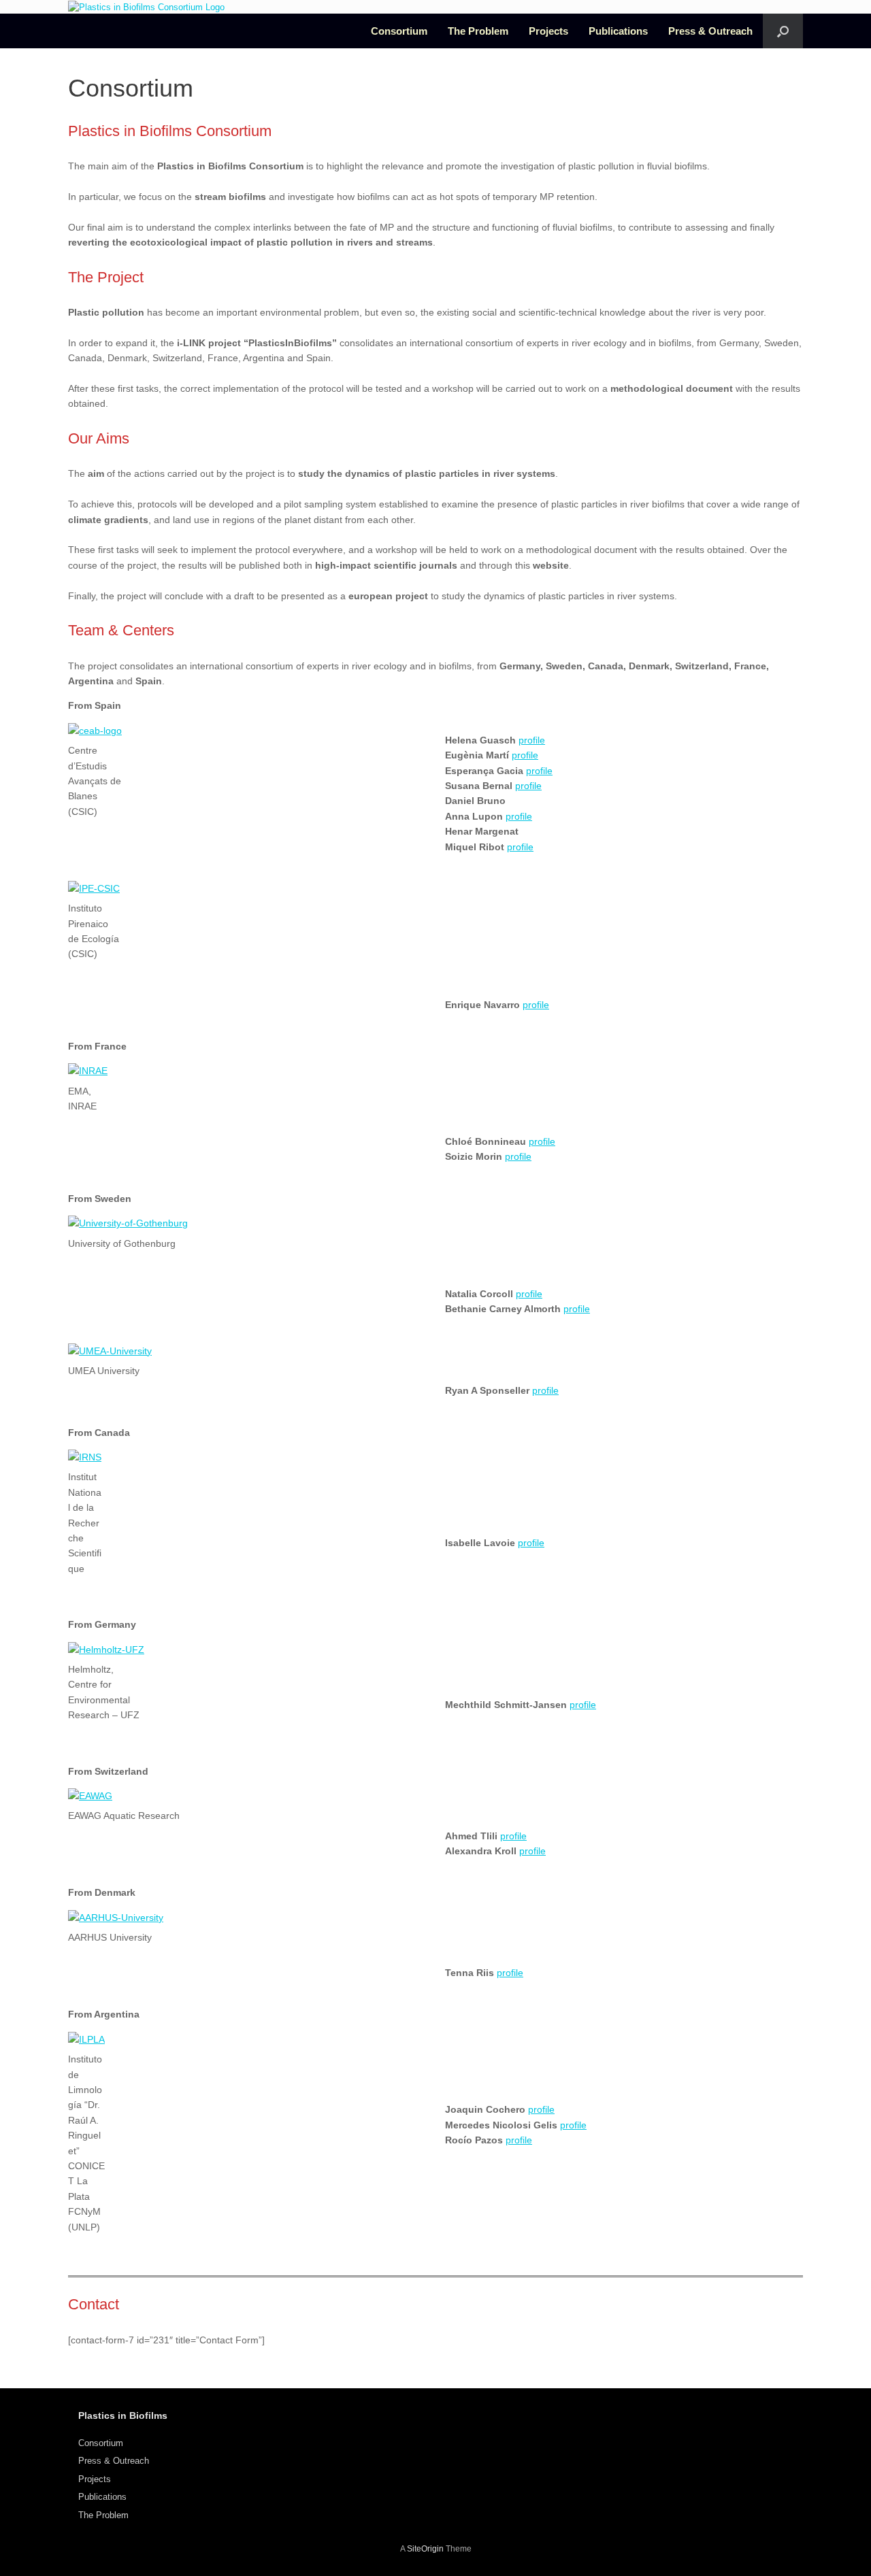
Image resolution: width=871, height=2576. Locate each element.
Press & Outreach (710, 31)
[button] (783, 31)
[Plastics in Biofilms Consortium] (146, 7)
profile (532, 740)
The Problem (478, 31)
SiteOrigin (425, 2549)
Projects (548, 31)
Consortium (399, 31)
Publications (618, 31)
